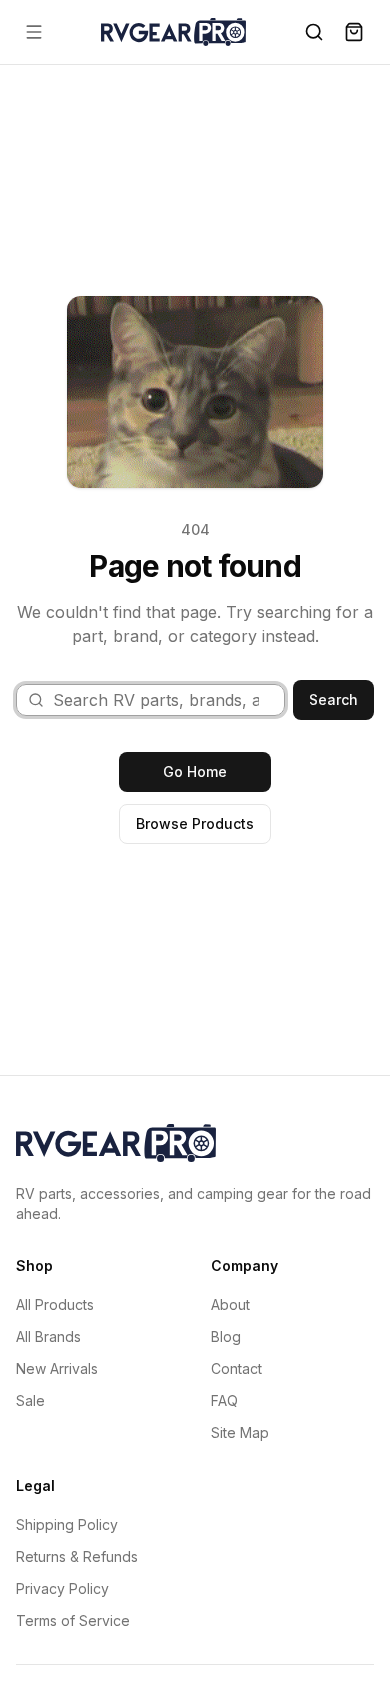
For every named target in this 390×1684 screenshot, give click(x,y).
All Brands (48, 1336)
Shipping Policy (67, 1524)
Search (333, 699)
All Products (55, 1304)
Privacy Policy (62, 1588)
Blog (226, 1336)
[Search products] (314, 32)
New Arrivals (57, 1368)
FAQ (224, 1400)
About (230, 1304)
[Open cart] (354, 32)
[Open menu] (34, 32)
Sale (30, 1400)
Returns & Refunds (77, 1556)
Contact (236, 1368)
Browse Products (195, 823)
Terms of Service (73, 1620)
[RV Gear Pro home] (173, 31)
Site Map (240, 1432)
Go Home (195, 771)
